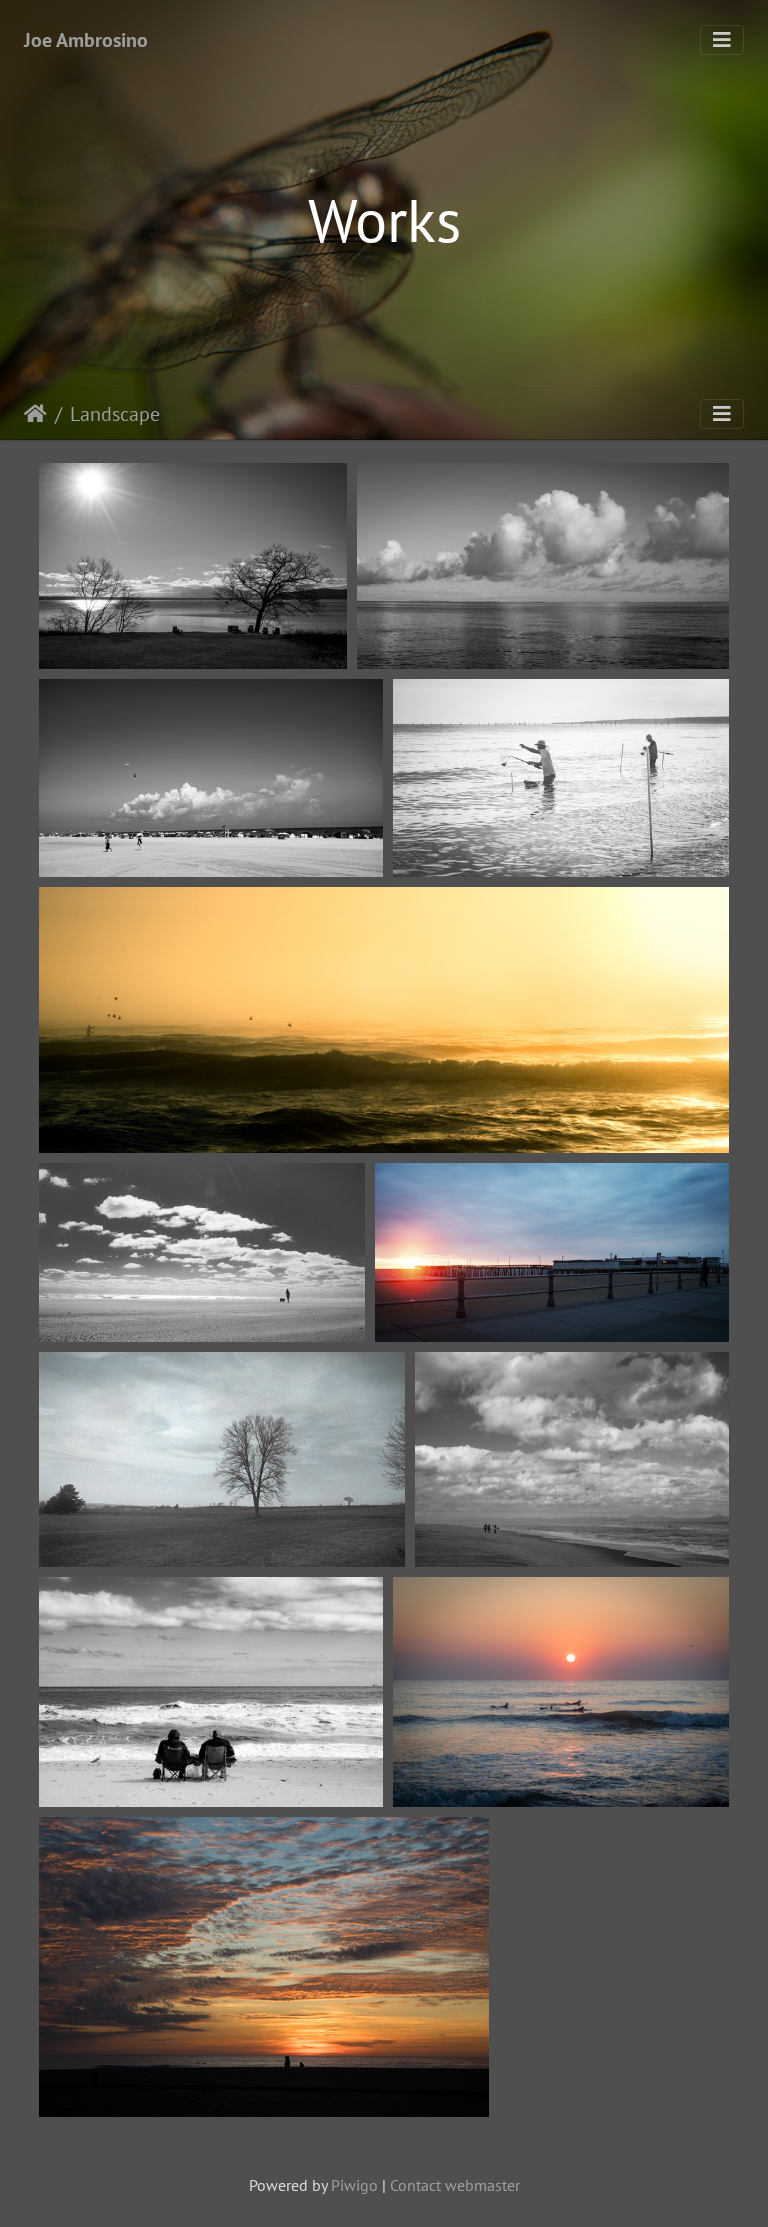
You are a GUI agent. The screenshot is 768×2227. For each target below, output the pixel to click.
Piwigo (354, 2185)
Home (35, 414)
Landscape (115, 414)
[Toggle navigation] (722, 40)
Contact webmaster (455, 2185)
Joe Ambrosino (86, 40)
